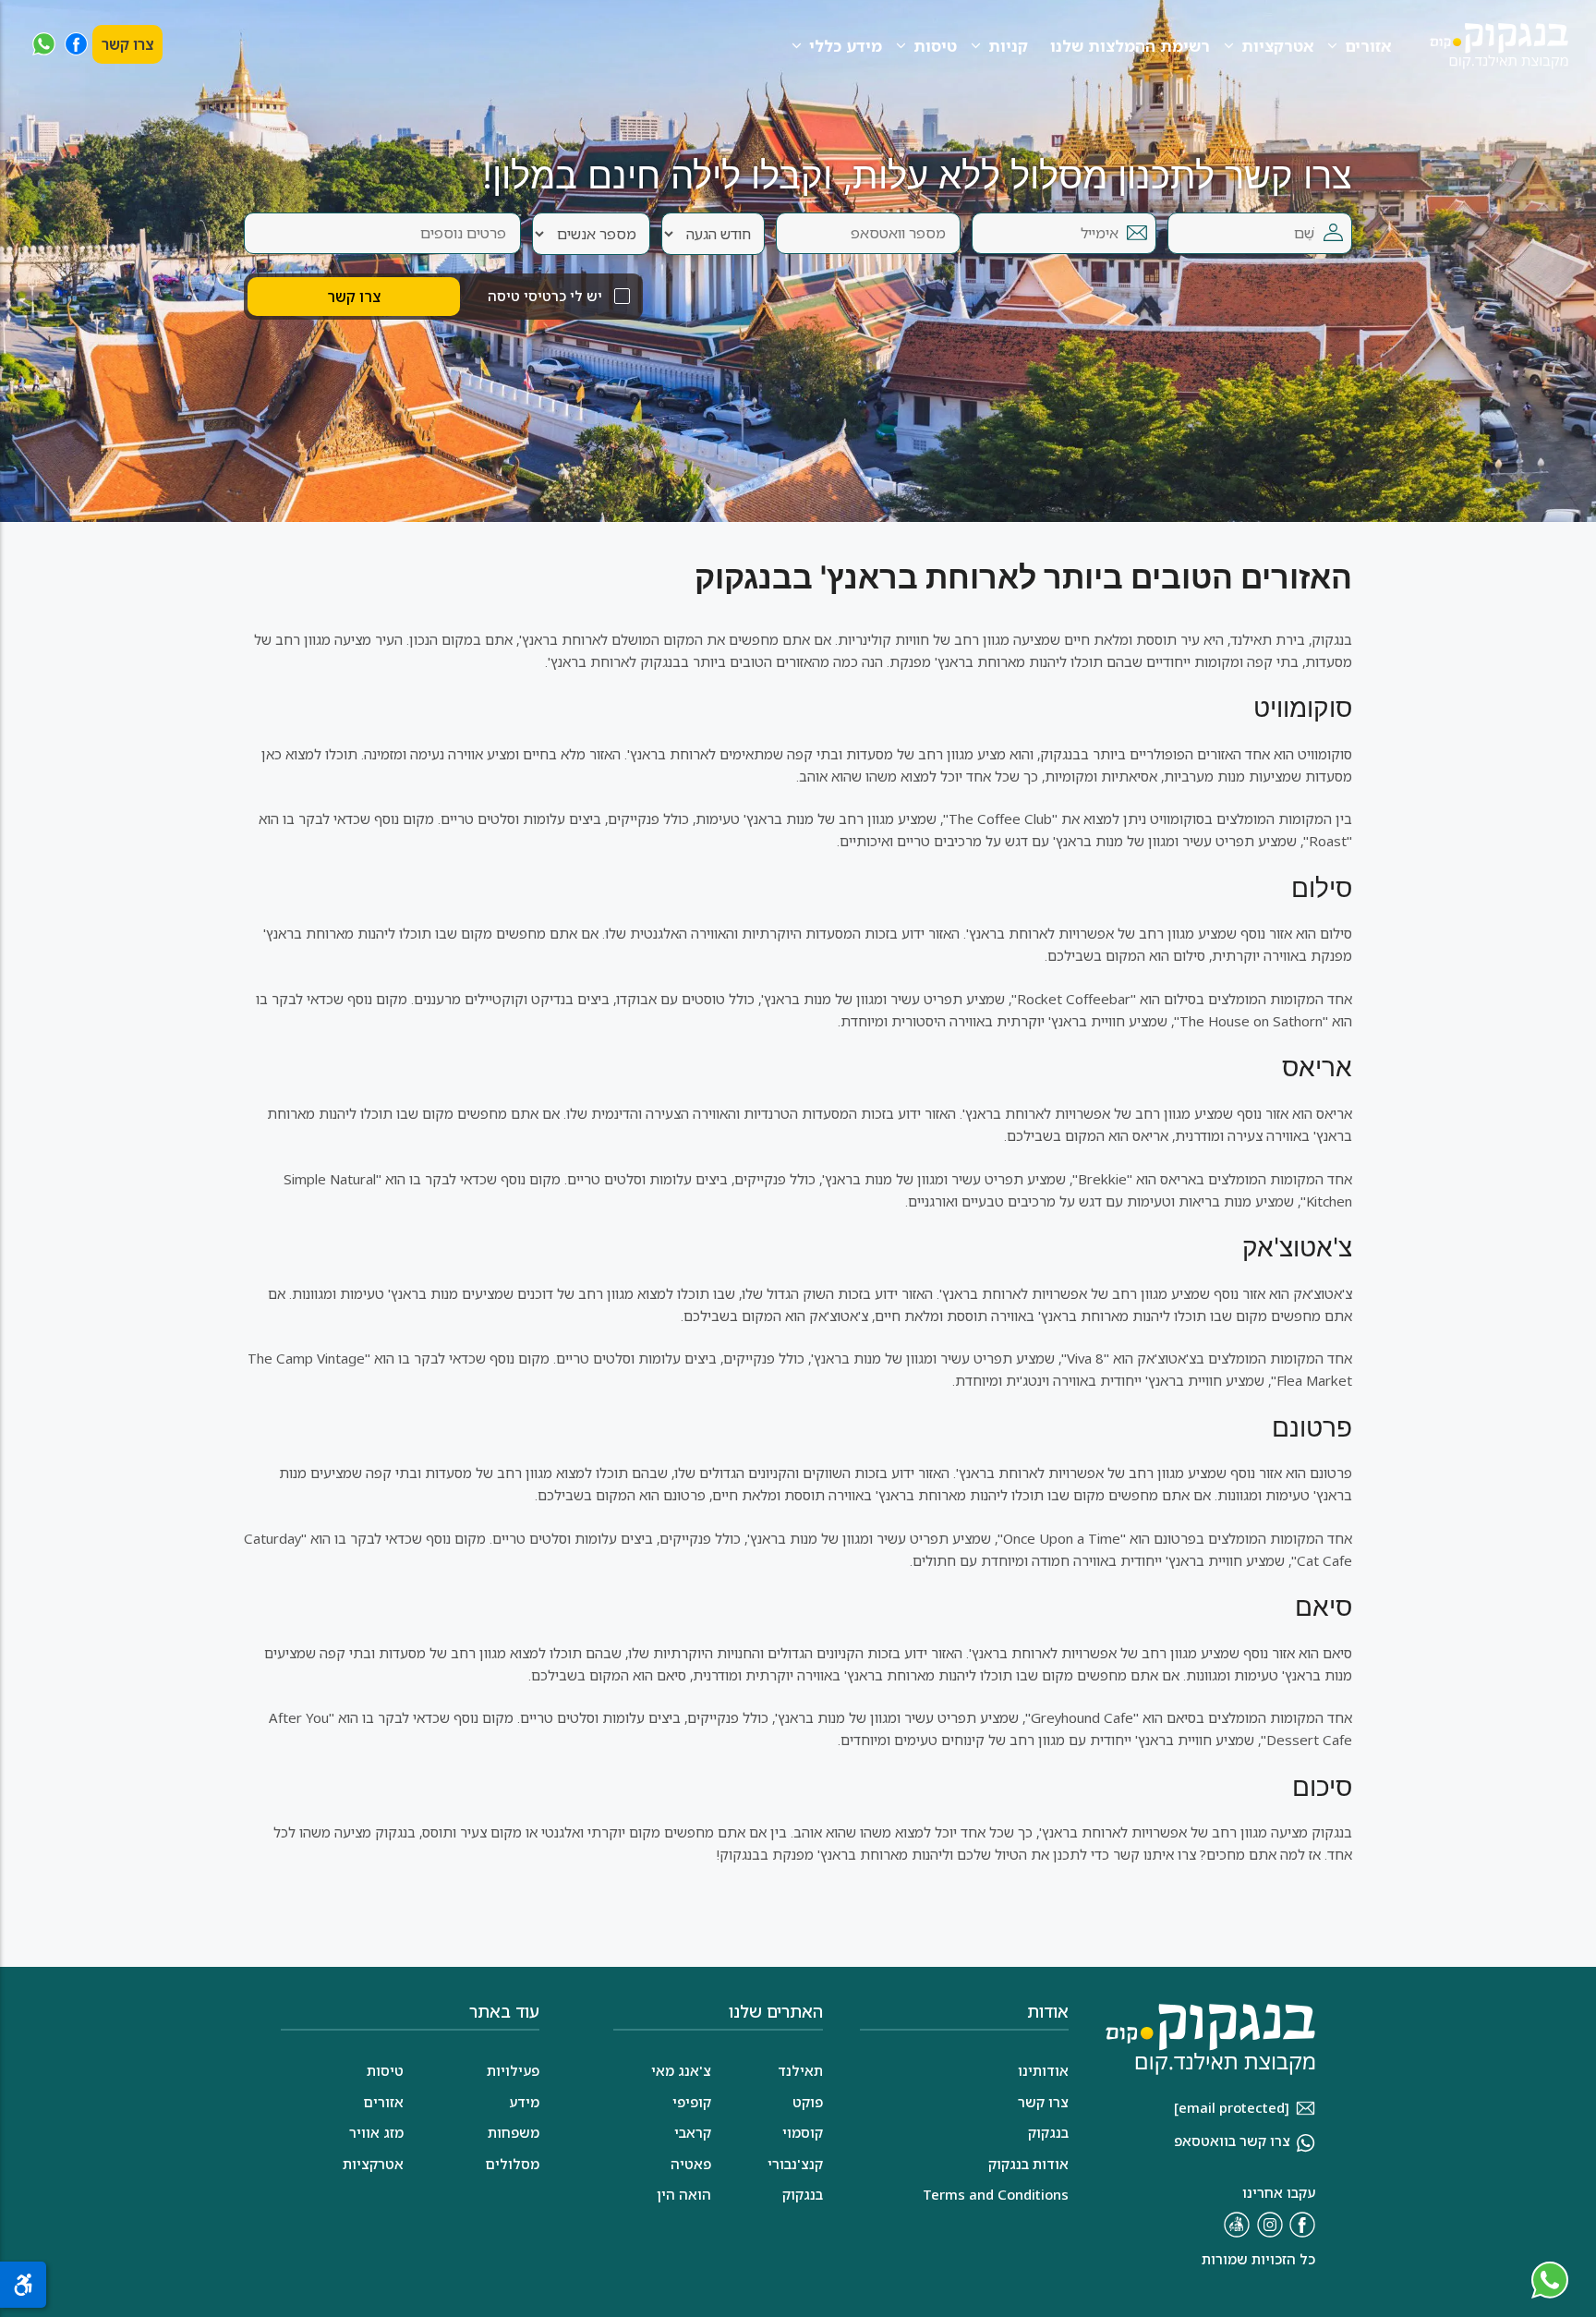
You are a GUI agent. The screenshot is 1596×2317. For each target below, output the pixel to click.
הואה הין (684, 2194)
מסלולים (512, 2164)
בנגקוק (803, 2194)
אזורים (1368, 46)
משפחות (514, 2132)
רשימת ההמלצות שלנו (1130, 46)
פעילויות (513, 2070)
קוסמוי (803, 2132)
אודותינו (1043, 2070)
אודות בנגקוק (1028, 2164)
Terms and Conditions (996, 2194)
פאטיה (691, 2164)
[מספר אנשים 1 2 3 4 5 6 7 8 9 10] (591, 234)
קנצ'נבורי (795, 2164)
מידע (524, 2102)
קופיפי (692, 2102)
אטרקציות (1277, 46)
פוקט (808, 2102)
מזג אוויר (376, 2132)
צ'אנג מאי (681, 2070)
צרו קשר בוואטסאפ (1232, 2141)
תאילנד (800, 2070)
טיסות (935, 46)
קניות (1008, 46)
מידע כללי (846, 46)
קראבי (693, 2132)
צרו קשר (127, 44)
